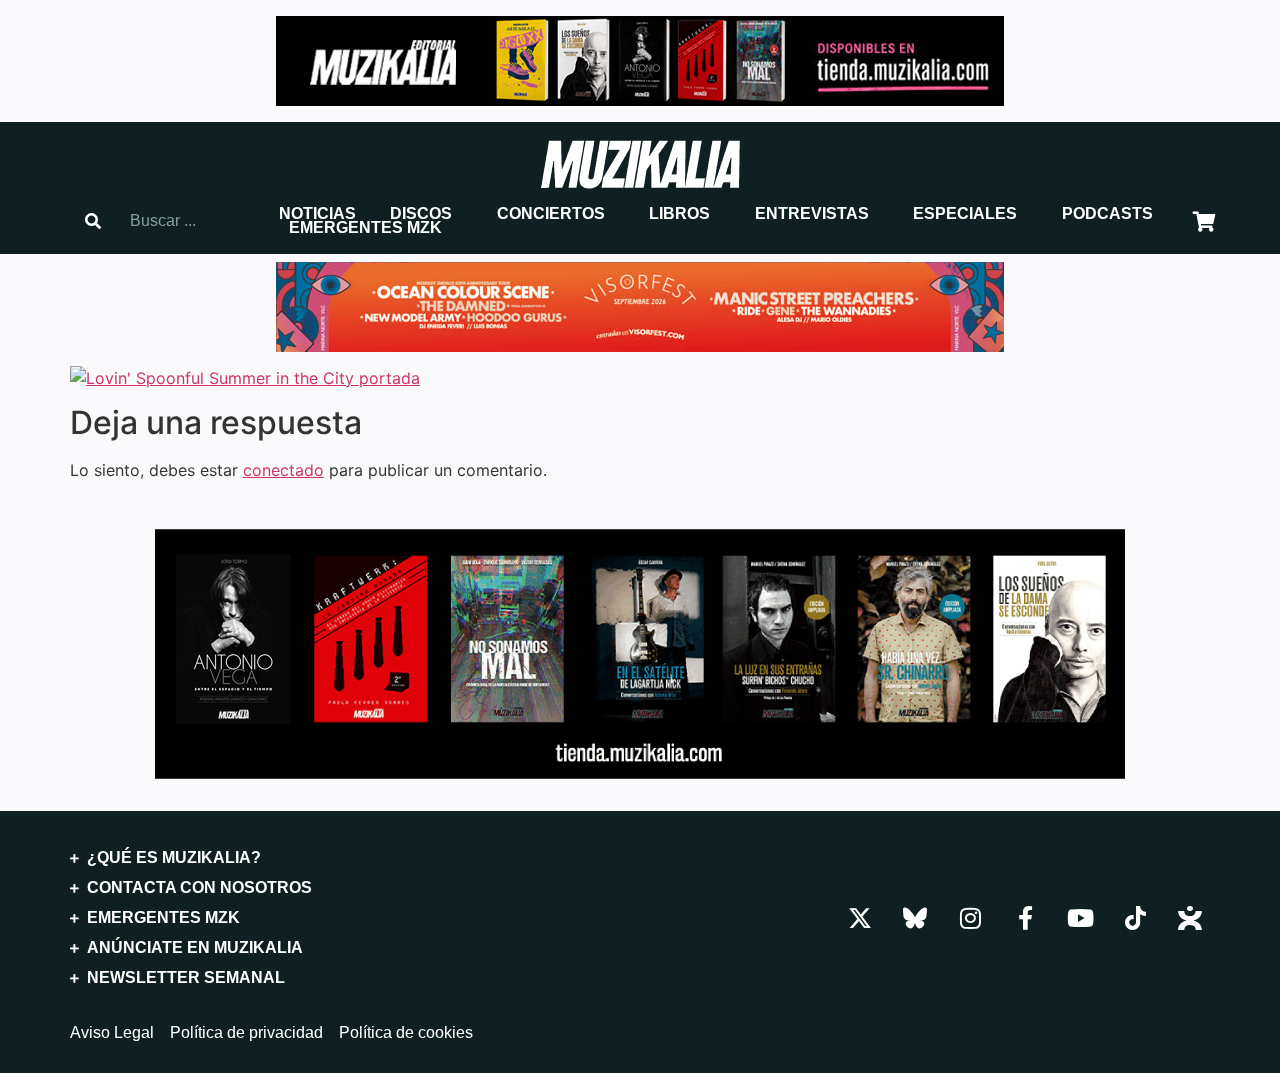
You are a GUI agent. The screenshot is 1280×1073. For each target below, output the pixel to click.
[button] (317, 214)
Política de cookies (406, 1033)
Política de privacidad (246, 1033)
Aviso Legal (112, 1033)
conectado (283, 470)
